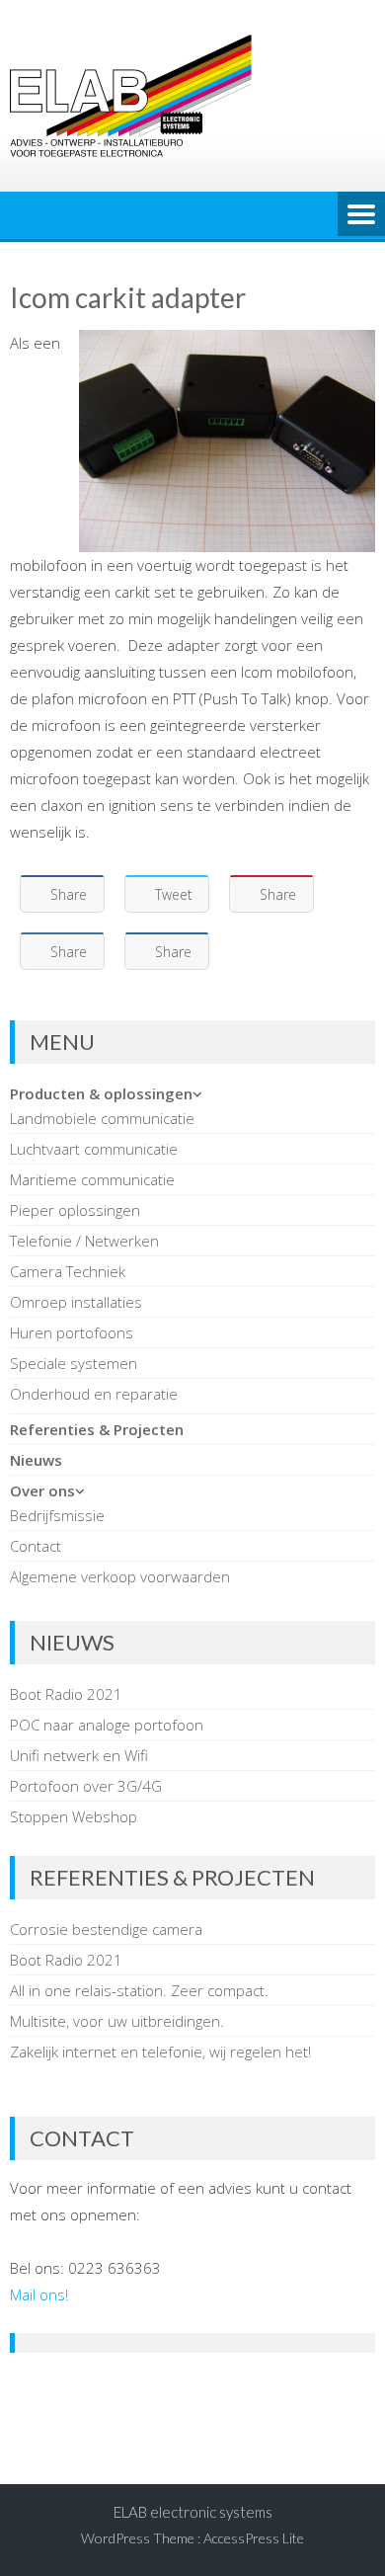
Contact (36, 1546)
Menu (361, 215)
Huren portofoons (72, 1332)
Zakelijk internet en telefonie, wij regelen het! (160, 2052)
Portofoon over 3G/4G (86, 1786)
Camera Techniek (68, 1271)
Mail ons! (39, 2294)
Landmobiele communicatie (102, 1118)
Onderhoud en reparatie (94, 1394)
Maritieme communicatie (92, 1179)
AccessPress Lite (254, 2538)
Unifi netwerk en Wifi (79, 1755)
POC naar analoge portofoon (107, 1725)
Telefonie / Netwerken (84, 1241)
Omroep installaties (76, 1302)
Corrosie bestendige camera (106, 1929)
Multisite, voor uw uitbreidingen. (117, 2021)
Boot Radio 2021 (66, 1694)
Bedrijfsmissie (57, 1515)
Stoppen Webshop (74, 1816)
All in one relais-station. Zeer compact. (139, 1990)
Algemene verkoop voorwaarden (120, 1576)
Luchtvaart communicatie (94, 1149)
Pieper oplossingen (75, 1210)
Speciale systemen (74, 1363)
